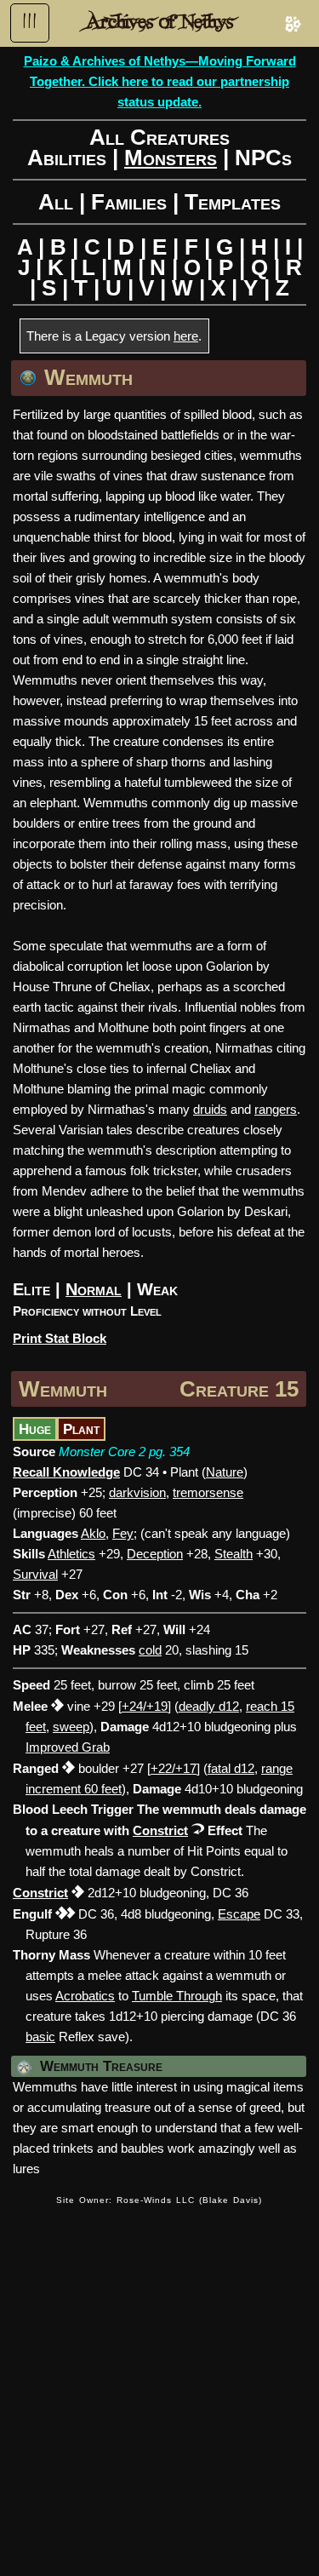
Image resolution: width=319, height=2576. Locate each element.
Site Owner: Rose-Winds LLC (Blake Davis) (159, 2200)
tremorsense (208, 1492)
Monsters (171, 158)
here (186, 336)
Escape (239, 1914)
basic (40, 2037)
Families (129, 202)
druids (210, 1109)
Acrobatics (85, 1996)
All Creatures (159, 137)
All (56, 202)
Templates (233, 202)
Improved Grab (68, 1747)
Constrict (160, 1830)
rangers (276, 1109)
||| (30, 21)
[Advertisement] (159, 2381)
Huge (35, 1429)
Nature (225, 1472)
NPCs (263, 158)
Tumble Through (177, 1996)
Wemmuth (63, 1389)
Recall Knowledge (66, 1472)
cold (150, 1650)
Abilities (67, 158)
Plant (81, 1429)
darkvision (137, 1492)
